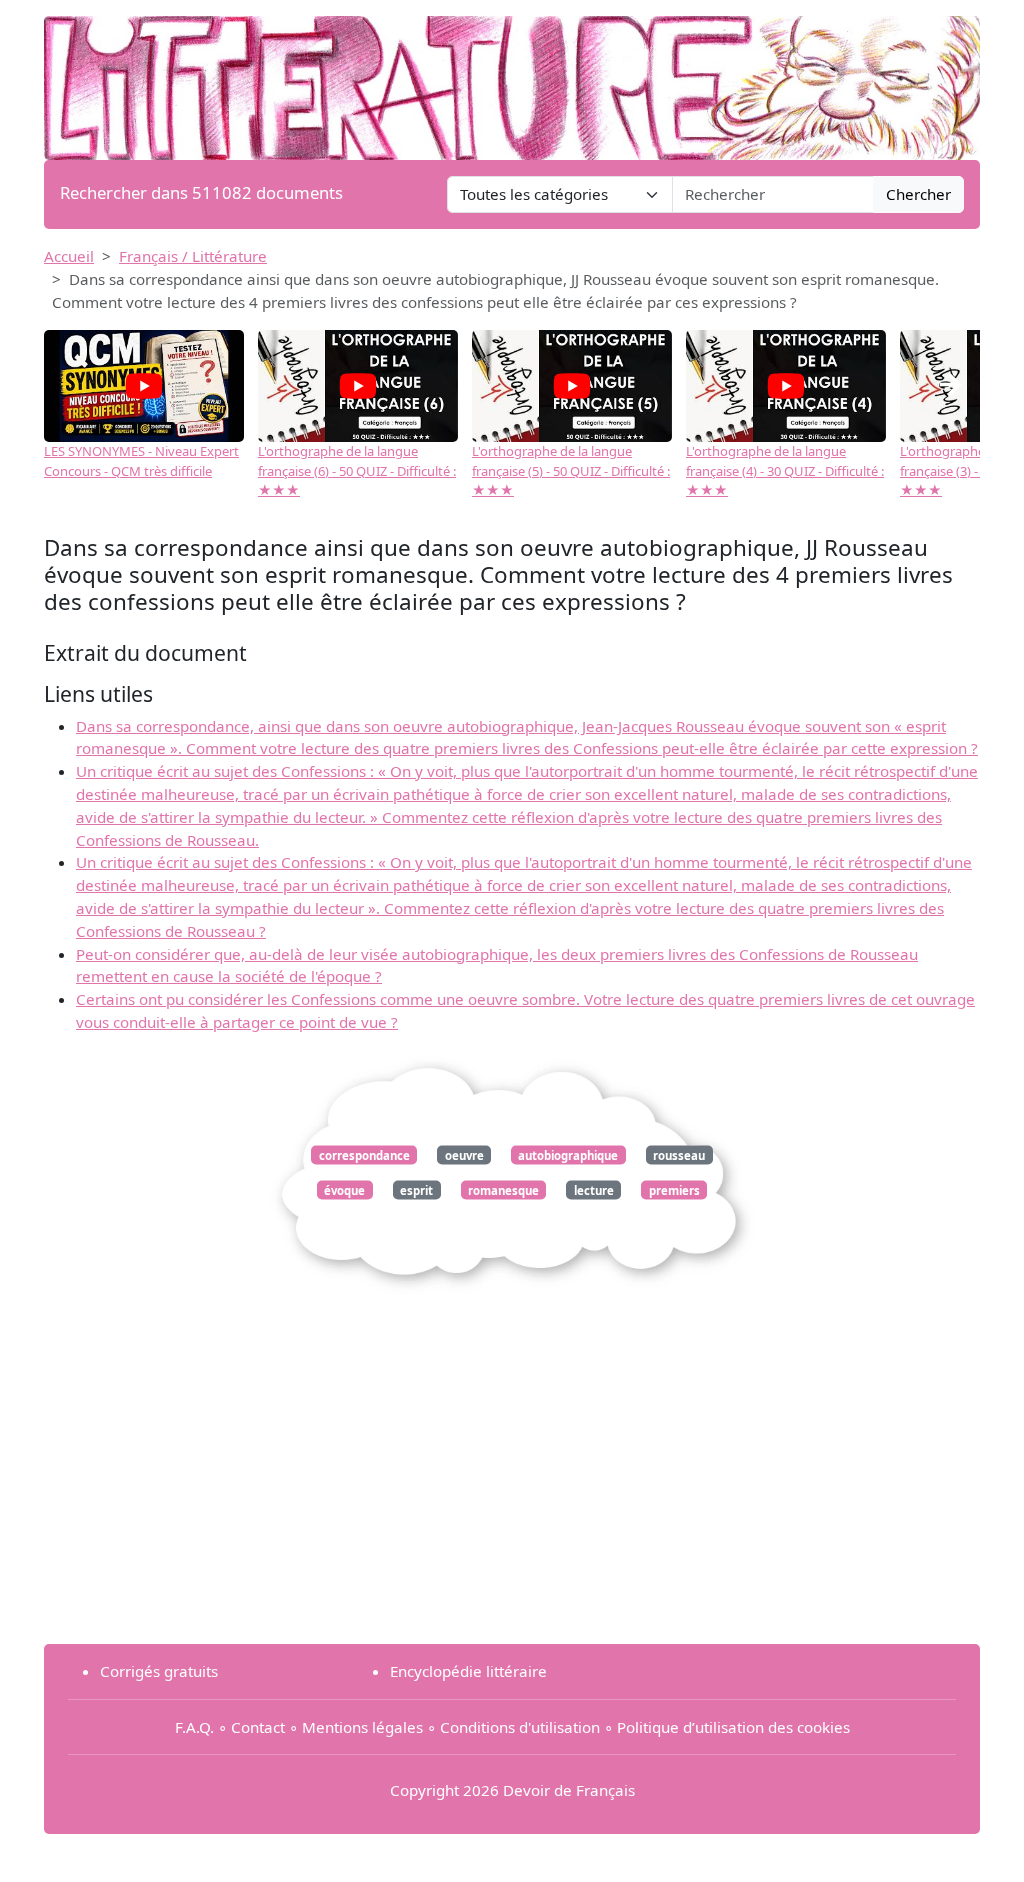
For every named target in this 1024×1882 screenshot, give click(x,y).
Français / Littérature (193, 256)
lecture (594, 1190)
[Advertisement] (512, 1488)
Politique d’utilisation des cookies (733, 1727)
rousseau (679, 1154)
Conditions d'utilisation (520, 1727)
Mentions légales (362, 1727)
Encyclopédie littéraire (468, 1671)
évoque (344, 1190)
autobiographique (568, 1154)
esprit (416, 1190)
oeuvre (464, 1154)
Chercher (918, 194)
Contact (258, 1727)
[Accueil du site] (512, 78)
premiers (674, 1190)
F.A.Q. (194, 1727)
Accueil (69, 256)
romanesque (503, 1190)
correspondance (364, 1154)
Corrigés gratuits (159, 1671)
